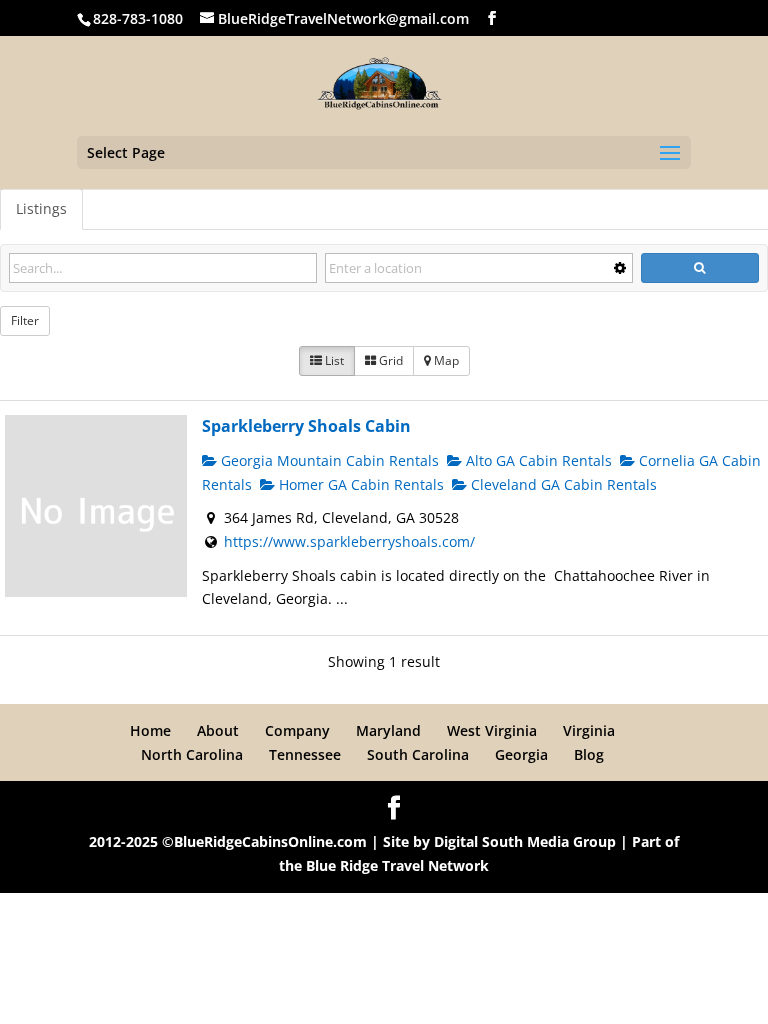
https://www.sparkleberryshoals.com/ (349, 541)
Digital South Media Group (525, 841)
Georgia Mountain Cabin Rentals (328, 460)
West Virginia (492, 730)
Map (445, 360)
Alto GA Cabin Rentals (537, 460)
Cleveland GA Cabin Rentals (562, 484)
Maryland (388, 730)
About (218, 730)
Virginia (589, 730)
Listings (41, 208)
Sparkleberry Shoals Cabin (306, 426)
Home (150, 730)
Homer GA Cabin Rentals (359, 484)
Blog (589, 754)
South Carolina (418, 754)
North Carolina (192, 754)
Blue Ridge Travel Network (397, 865)
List (333, 360)
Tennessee (305, 754)
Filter (25, 320)
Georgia (521, 754)
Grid (389, 360)
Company (297, 730)
